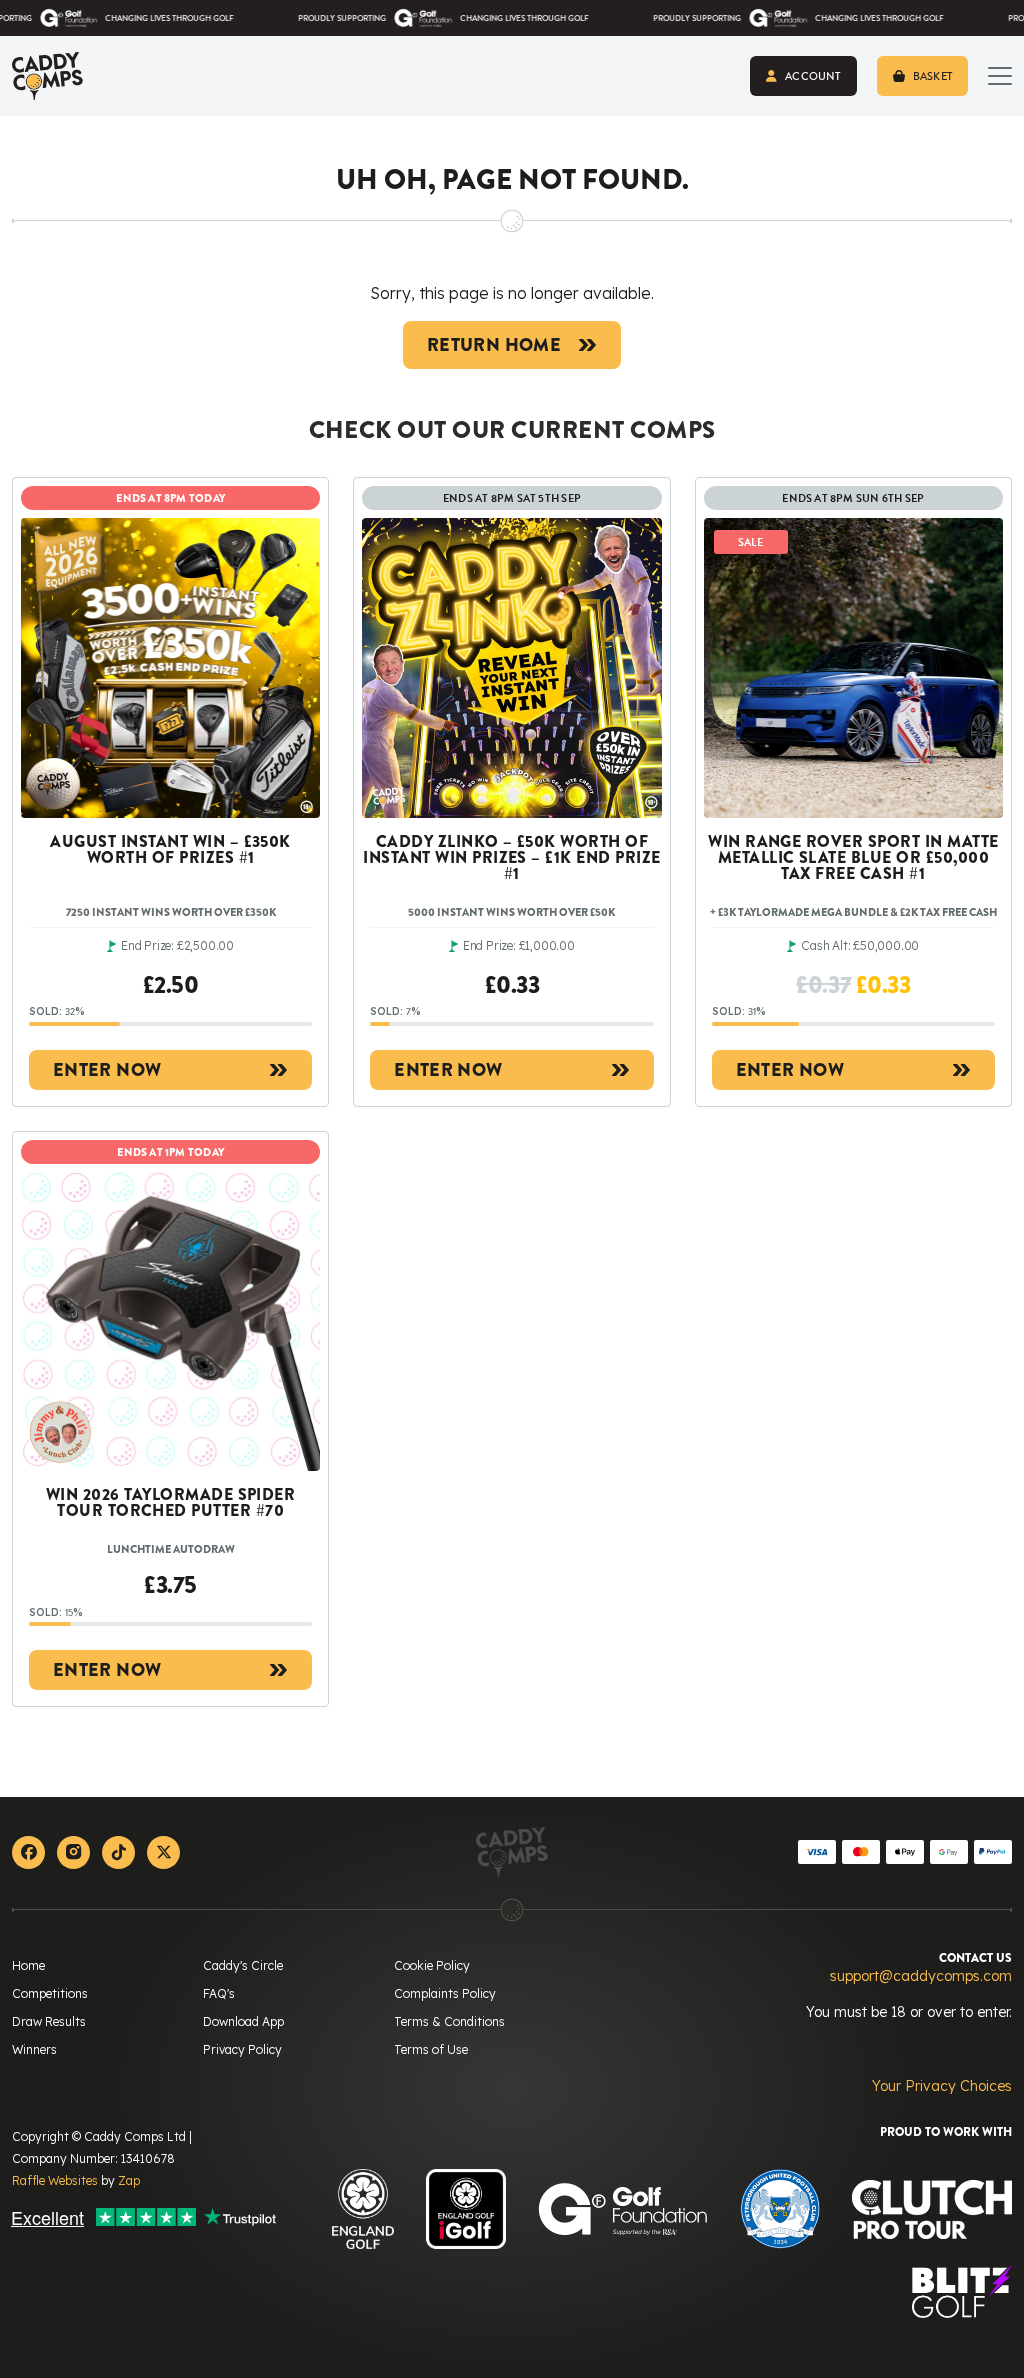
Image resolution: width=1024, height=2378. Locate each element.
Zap (129, 2180)
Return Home (494, 345)
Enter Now (107, 1070)
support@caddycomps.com (921, 1976)
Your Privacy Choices (942, 2086)
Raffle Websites (55, 2180)
